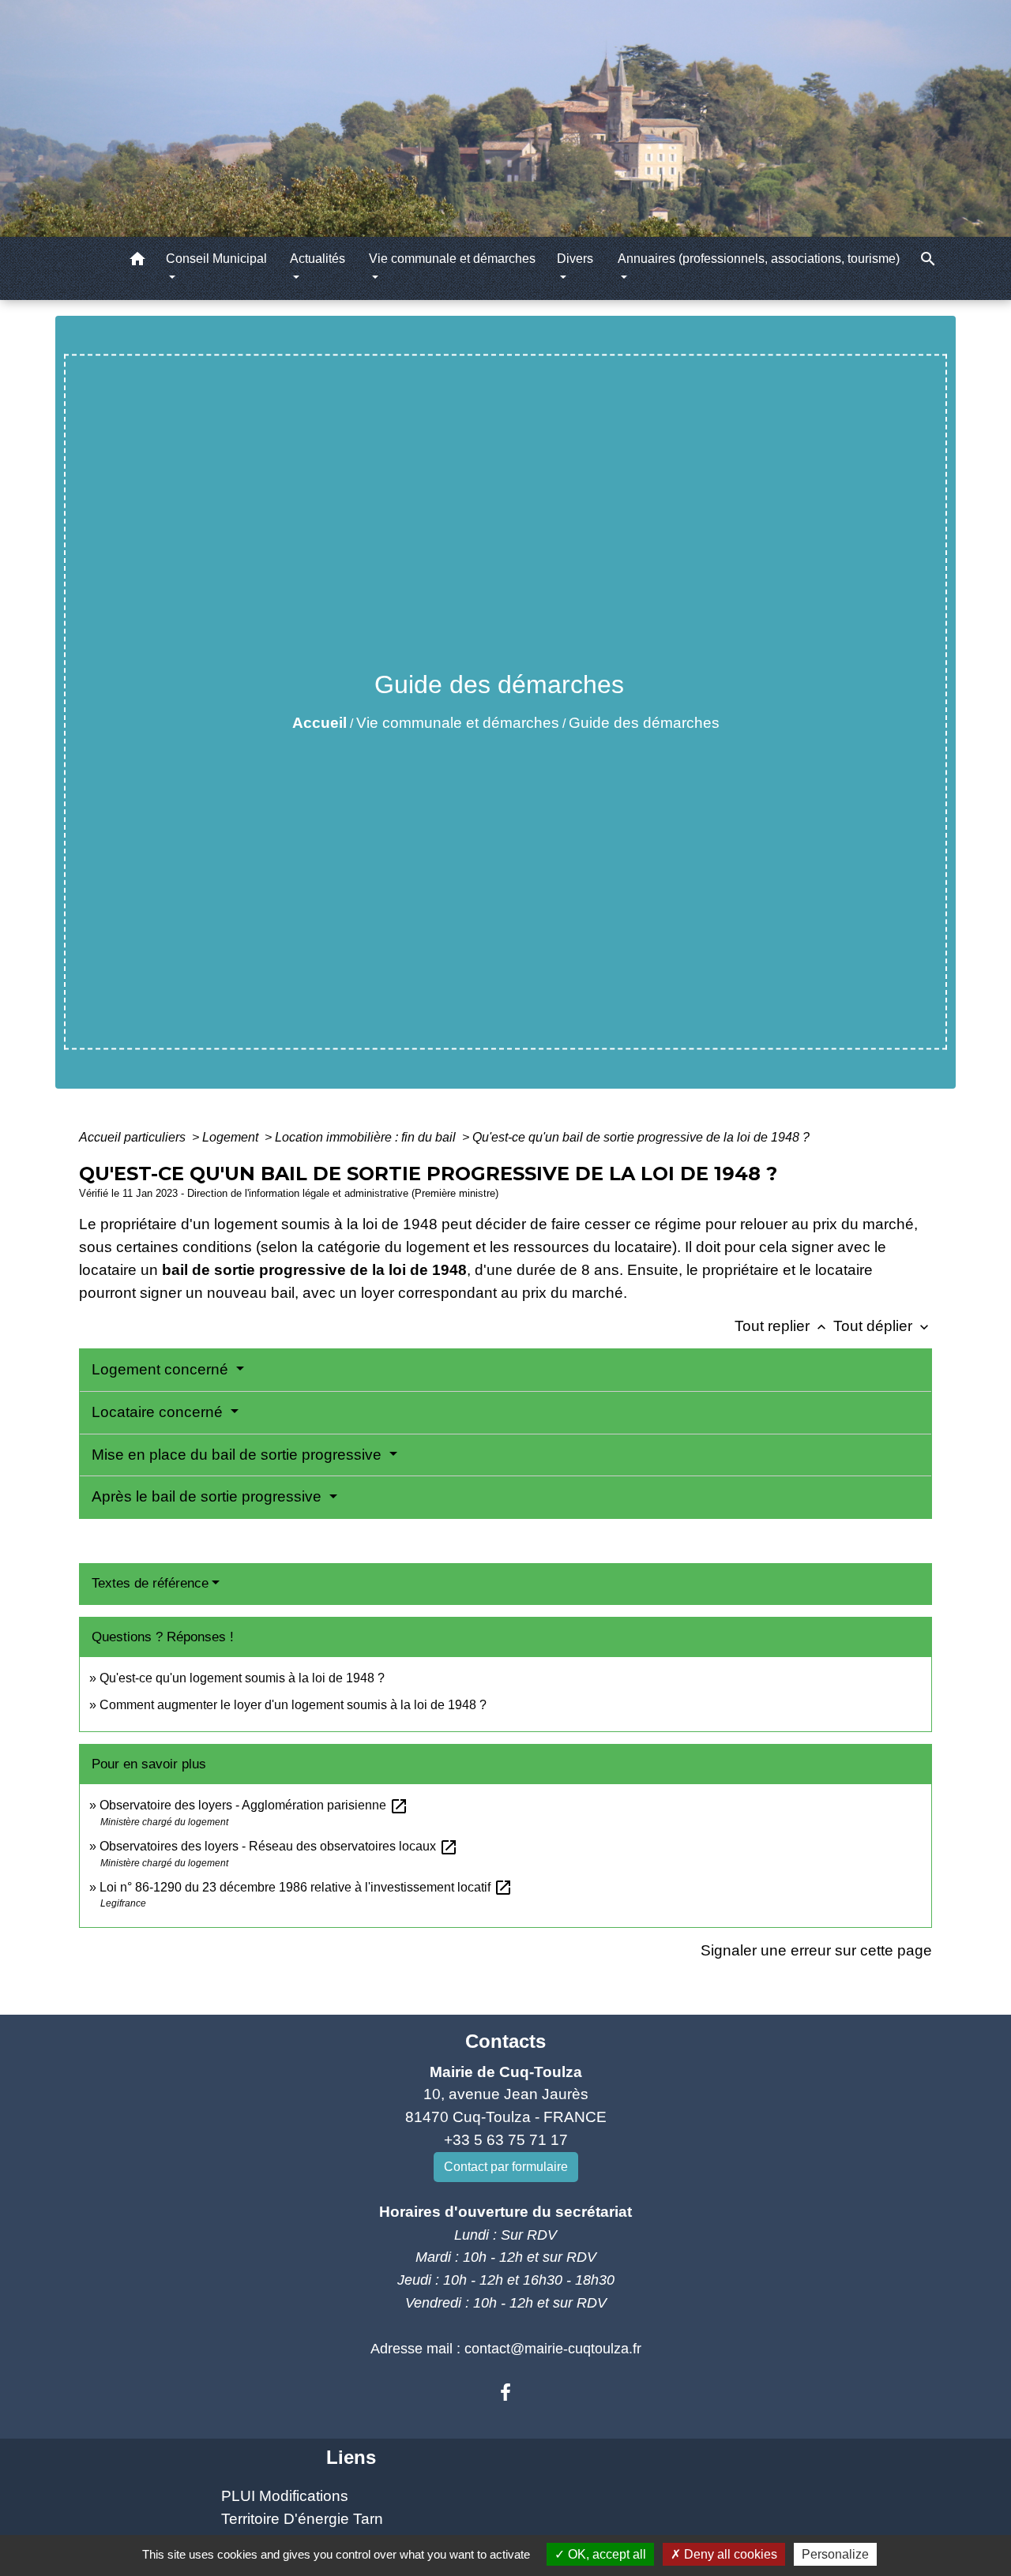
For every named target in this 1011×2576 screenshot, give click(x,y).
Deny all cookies (729, 2554)
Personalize (835, 2554)
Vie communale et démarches (458, 723)
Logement (232, 1137)
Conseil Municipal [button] (216, 259)
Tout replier (782, 1326)
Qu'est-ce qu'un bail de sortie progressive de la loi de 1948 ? (641, 1137)
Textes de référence (150, 1583)
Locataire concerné (159, 1412)
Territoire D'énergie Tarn (302, 2519)
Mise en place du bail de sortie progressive (239, 1455)
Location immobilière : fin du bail (367, 1137)
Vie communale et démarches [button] (452, 259)
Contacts (505, 2041)
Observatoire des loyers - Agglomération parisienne (254, 1805)
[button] (137, 262)
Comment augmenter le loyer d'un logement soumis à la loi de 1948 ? (293, 1705)
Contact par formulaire (506, 2167)
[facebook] (505, 2393)
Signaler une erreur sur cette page (816, 1950)
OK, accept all (605, 2554)
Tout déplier (883, 1326)
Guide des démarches (644, 723)
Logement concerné (162, 1369)
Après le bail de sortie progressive (209, 1496)
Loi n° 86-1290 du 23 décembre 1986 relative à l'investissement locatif (306, 1887)
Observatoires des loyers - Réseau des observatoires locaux (279, 1846)
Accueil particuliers (134, 1137)
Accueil (319, 723)
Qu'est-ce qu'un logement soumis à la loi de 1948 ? (242, 1678)
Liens (351, 2457)
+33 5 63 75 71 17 (506, 2140)
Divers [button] (575, 259)
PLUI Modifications (285, 2496)
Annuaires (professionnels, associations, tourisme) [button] (759, 259)
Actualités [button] (318, 259)
